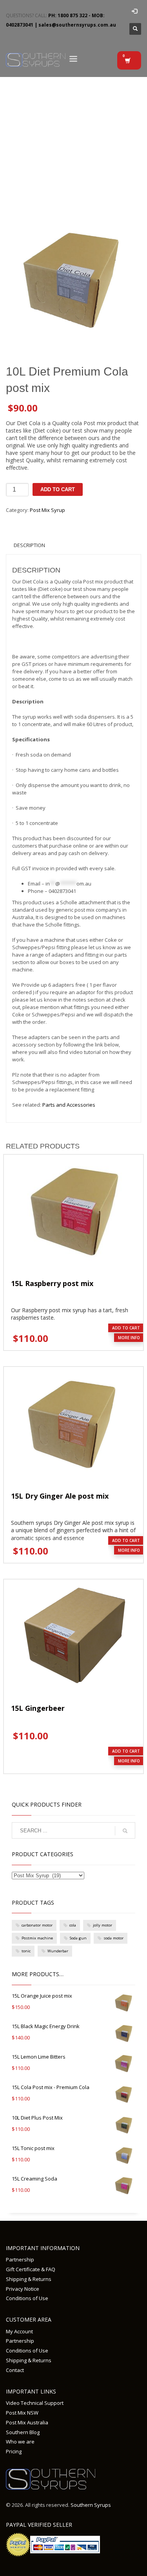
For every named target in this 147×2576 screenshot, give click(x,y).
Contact (15, 2370)
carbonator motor (37, 1925)
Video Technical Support (35, 2403)
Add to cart (58, 489)
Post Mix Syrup (47, 510)
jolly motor (103, 1925)
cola (73, 1925)
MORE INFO (129, 1338)
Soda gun (78, 1938)
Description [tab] (29, 545)
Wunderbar (58, 1951)
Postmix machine (37, 1938)
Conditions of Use (27, 2298)
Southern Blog (23, 2432)
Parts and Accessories (69, 1105)
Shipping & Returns (29, 2279)
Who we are (20, 2442)
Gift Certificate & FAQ (31, 2269)
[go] (125, 1831)
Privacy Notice (23, 2289)
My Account (19, 2331)
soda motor (113, 1938)
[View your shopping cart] (129, 60)
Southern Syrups (91, 2505)
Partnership (20, 2259)
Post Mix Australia (27, 2422)
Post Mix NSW (22, 2413)
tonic (26, 1951)
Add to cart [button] (126, 1328)
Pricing (14, 2451)
